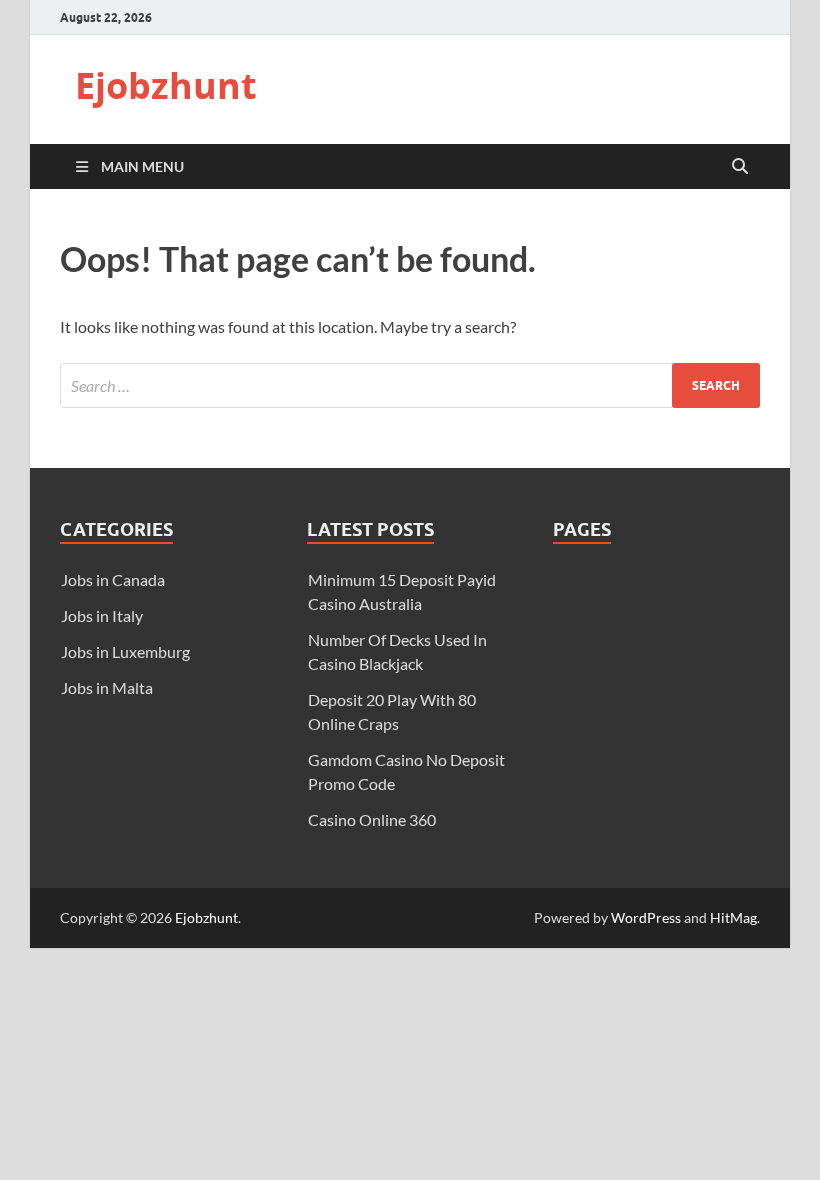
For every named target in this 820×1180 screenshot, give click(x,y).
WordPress (646, 917)
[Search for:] (410, 385)
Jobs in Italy (102, 615)
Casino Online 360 (372, 819)
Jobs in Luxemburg (125, 651)
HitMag (733, 917)
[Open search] (740, 167)
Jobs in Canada (113, 579)
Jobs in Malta (107, 687)
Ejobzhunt (166, 85)
